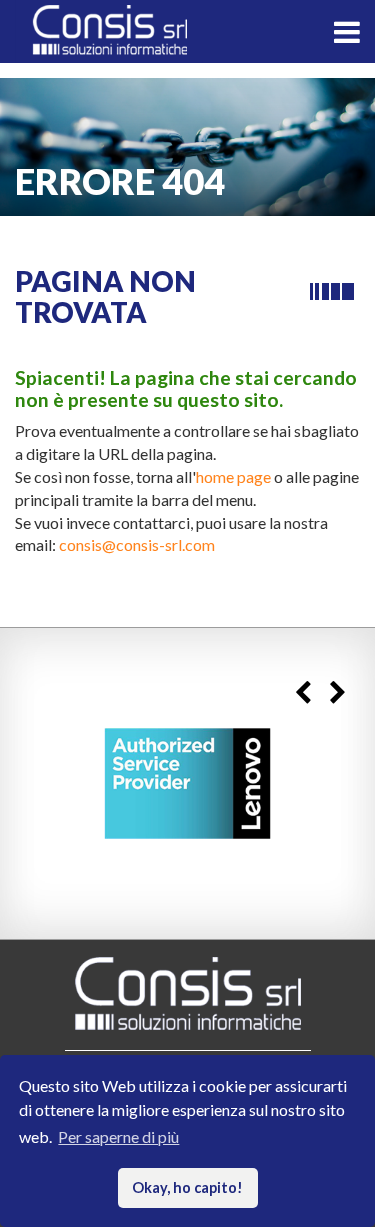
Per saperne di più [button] (118, 1136)
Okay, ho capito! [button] (187, 1187)
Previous (302, 693)
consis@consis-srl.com (137, 544)
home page (233, 476)
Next (337, 693)
